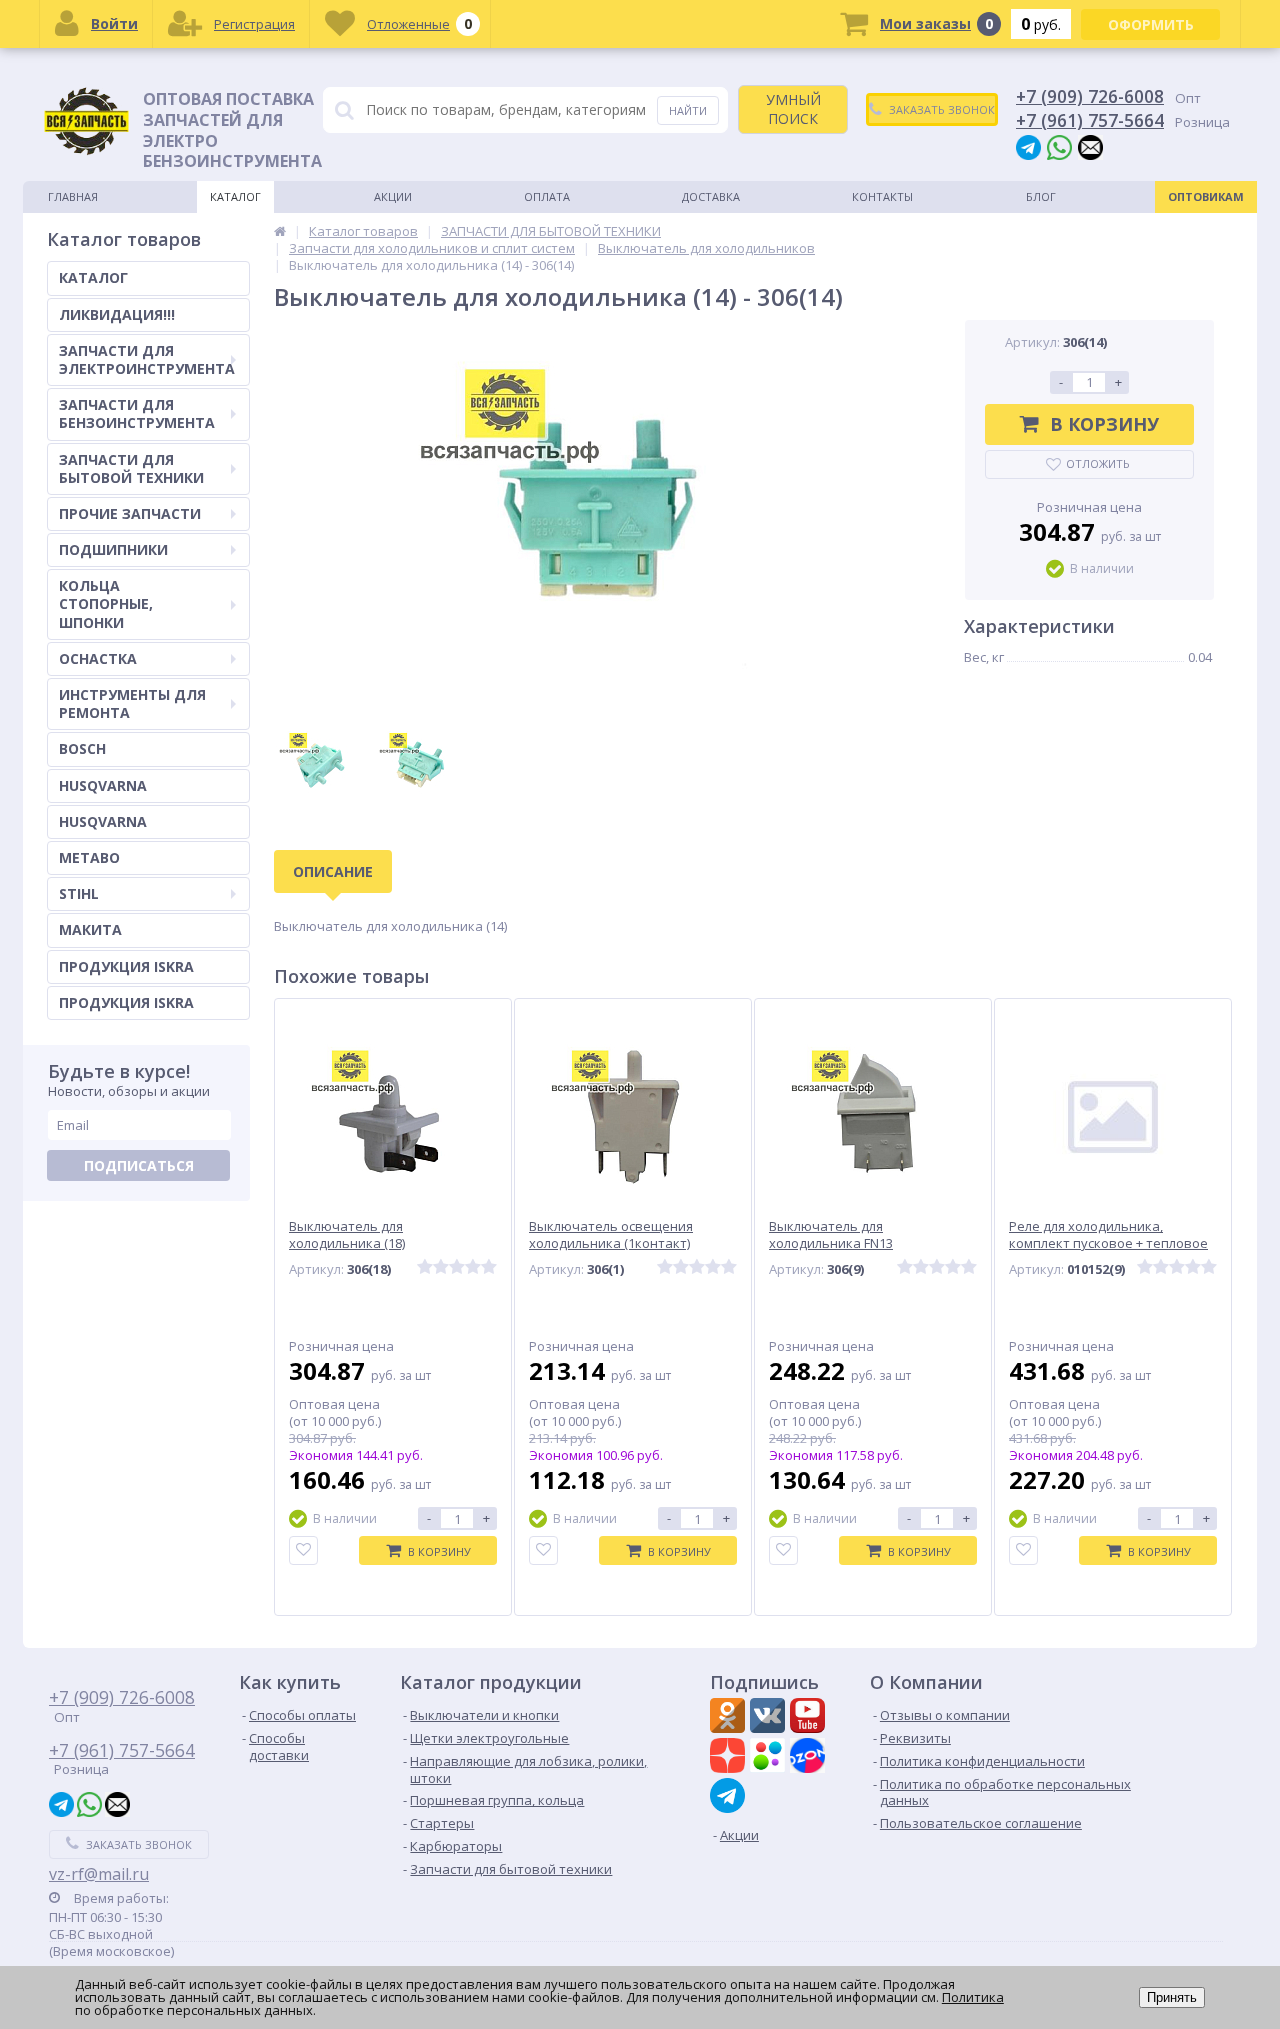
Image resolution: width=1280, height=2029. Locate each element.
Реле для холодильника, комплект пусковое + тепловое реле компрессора (1108, 1243)
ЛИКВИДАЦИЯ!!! (117, 314)
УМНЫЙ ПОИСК (793, 108)
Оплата (547, 196)
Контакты (882, 196)
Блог (1041, 196)
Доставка (711, 196)
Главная (73, 196)
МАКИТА (90, 929)
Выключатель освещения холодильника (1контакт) (611, 1235)
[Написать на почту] (1090, 146)
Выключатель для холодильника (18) (347, 1235)
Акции (393, 196)
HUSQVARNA (103, 785)
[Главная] (280, 231)
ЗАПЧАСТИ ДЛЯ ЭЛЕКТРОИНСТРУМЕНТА (147, 359)
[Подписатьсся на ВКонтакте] (770, 1718)
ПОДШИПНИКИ (113, 549)
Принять (1172, 1997)
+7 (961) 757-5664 (1090, 120)
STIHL (79, 893)
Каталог (235, 196)
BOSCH (82, 748)
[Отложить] (303, 1550)
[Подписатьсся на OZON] (810, 1758)
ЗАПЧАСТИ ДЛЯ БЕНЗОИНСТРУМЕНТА (137, 413)
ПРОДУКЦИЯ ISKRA (126, 966)
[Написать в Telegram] (1028, 146)
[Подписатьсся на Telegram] (730, 1795)
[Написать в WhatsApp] (1059, 146)
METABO (89, 857)
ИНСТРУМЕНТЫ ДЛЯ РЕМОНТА (132, 703)
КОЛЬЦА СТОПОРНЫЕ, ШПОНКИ (106, 603)
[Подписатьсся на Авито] (770, 1758)
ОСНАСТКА (98, 658)
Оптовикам (1206, 196)
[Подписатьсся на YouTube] (810, 1718)
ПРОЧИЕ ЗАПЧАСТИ (130, 513)
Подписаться (139, 1165)
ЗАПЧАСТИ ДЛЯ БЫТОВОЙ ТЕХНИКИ (131, 468)
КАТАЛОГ (93, 277)
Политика (973, 1997)
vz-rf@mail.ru (99, 1874)
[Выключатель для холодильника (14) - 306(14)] (599, 515)
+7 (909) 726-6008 (1090, 96)
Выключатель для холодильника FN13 (831, 1235)
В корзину (1104, 424)
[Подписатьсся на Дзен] (730, 1758)
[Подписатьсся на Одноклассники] (730, 1718)
